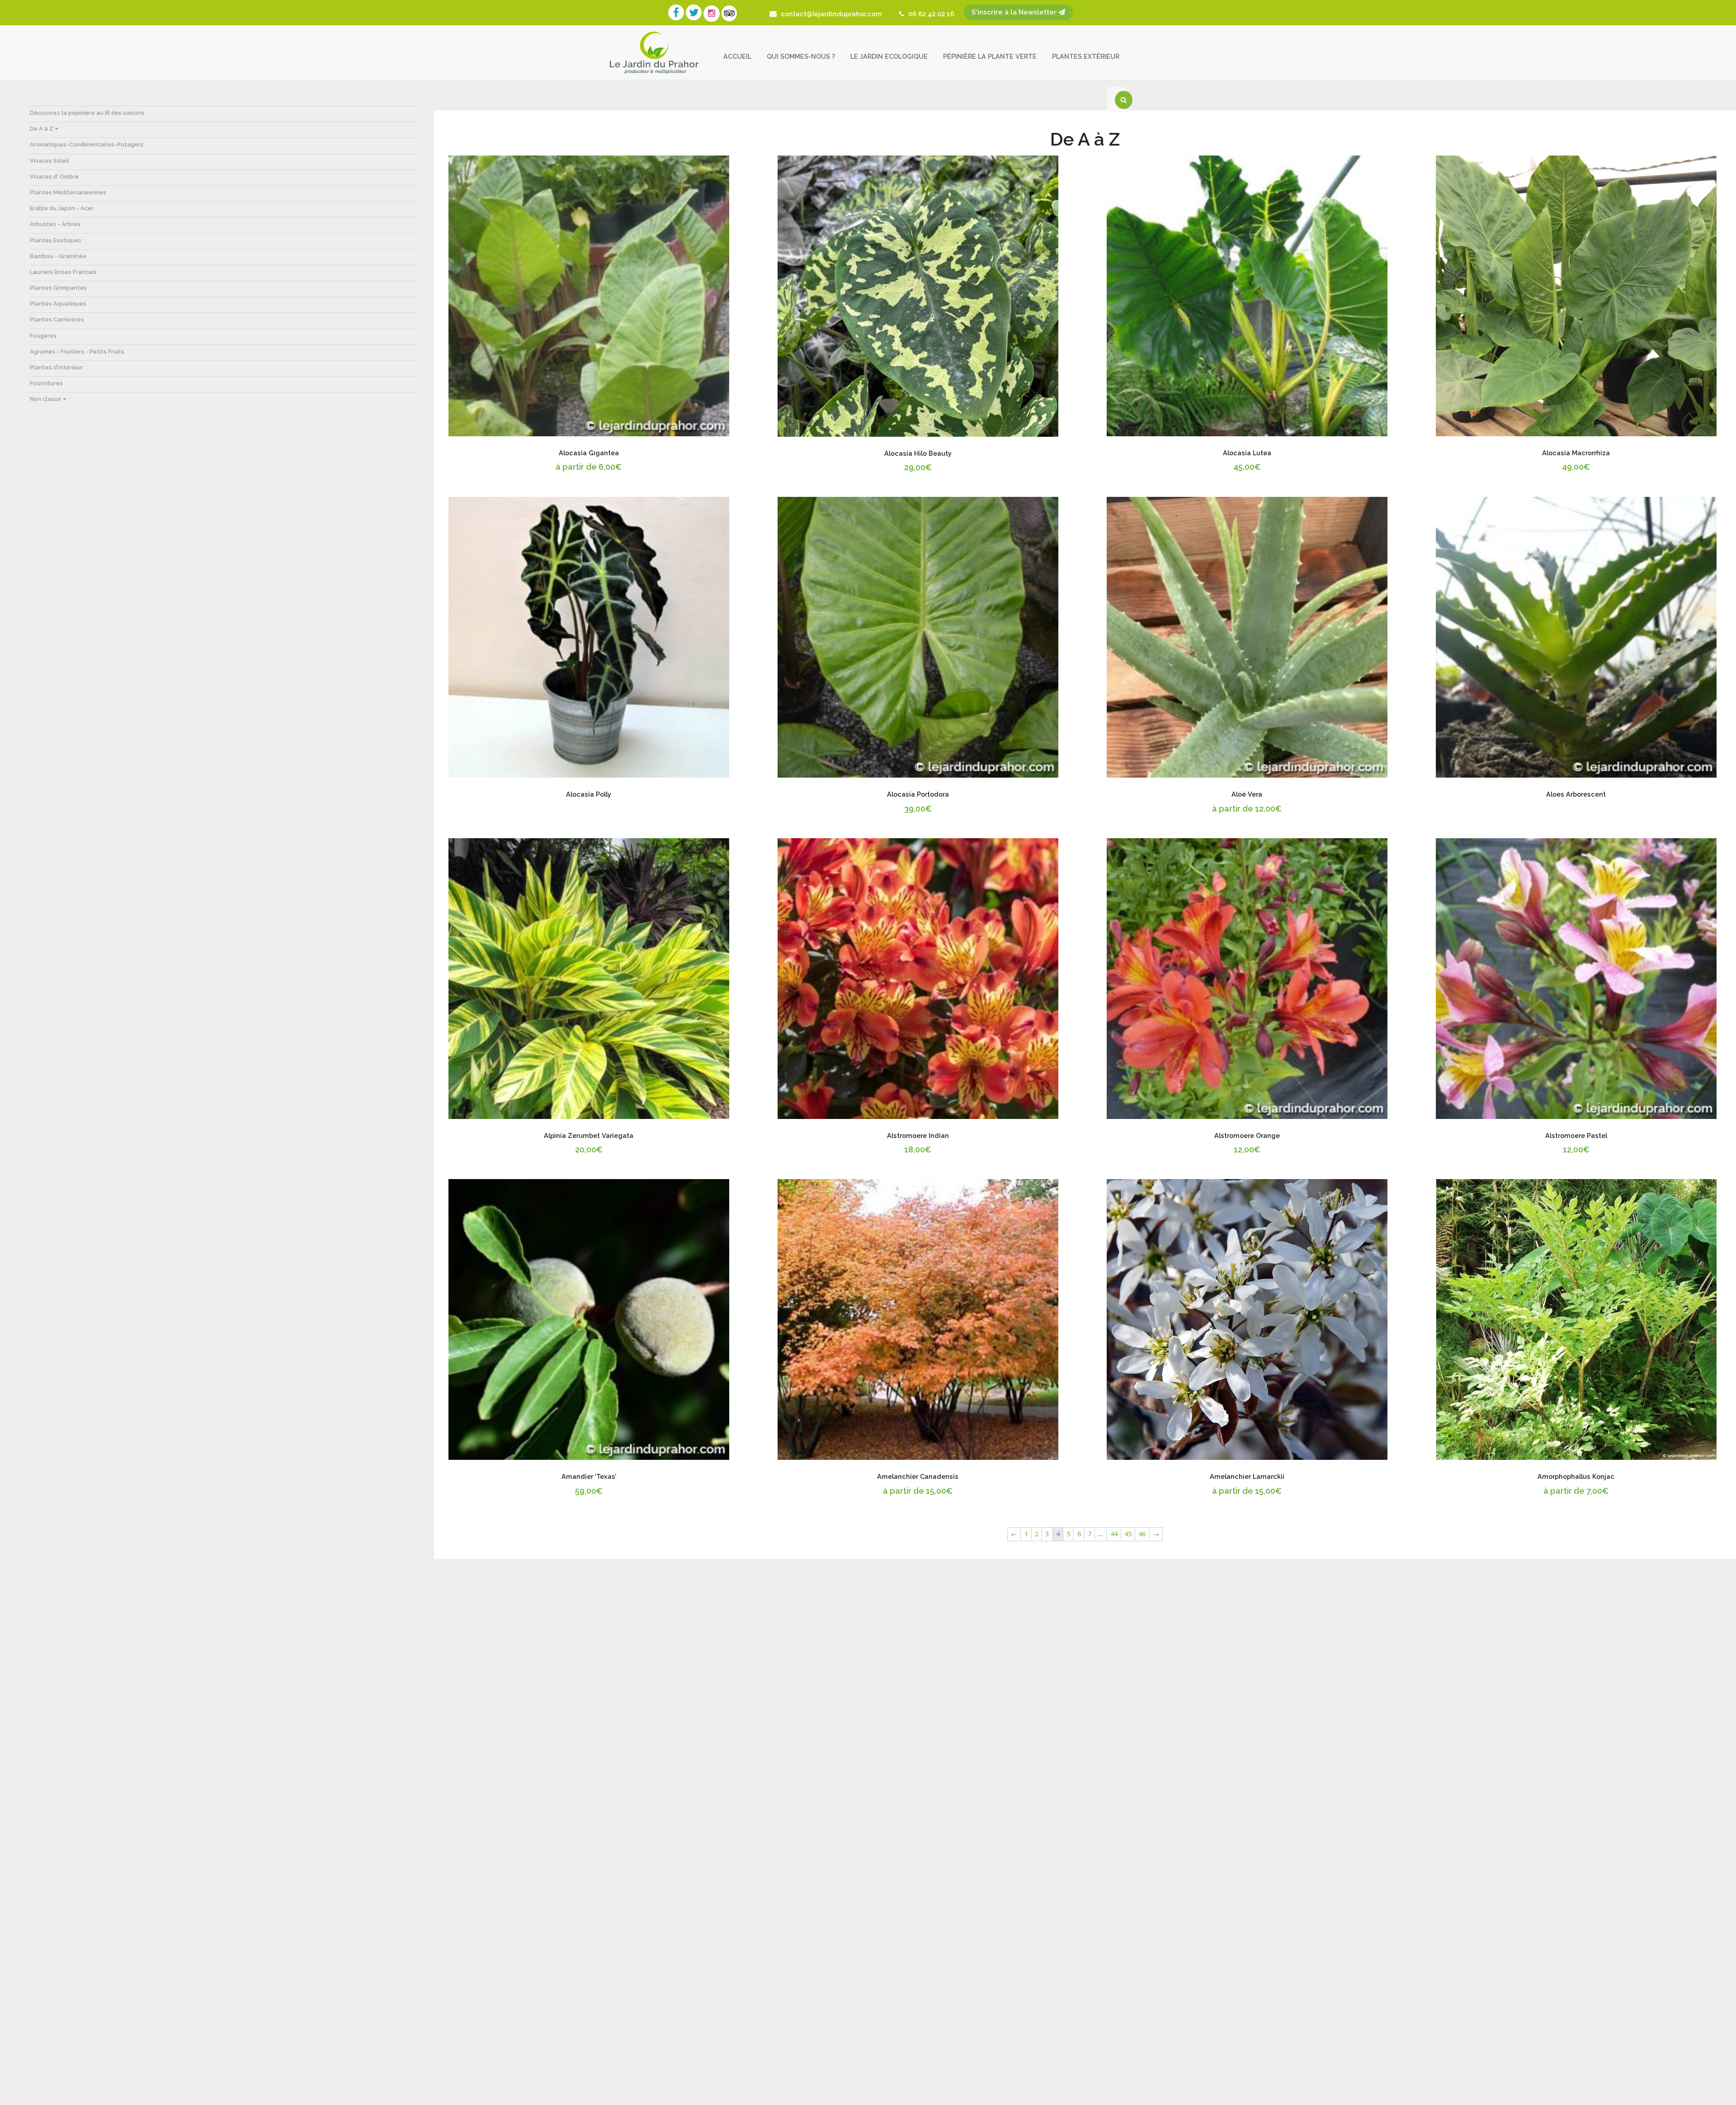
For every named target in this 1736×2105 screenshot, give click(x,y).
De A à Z (42, 129)
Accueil (737, 56)
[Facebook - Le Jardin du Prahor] (677, 14)
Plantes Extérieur (1086, 56)
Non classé (45, 399)
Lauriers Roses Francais (63, 272)
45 (1128, 1534)
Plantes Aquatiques (58, 304)
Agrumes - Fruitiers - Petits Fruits (77, 352)
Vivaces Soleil (50, 161)
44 (1114, 1534)
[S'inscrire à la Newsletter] (958, 14)
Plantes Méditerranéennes (68, 192)
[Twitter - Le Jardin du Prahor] (695, 14)
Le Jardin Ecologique (889, 56)
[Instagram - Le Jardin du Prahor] (712, 14)
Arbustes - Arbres (55, 224)
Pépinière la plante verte (990, 56)
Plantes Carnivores (57, 319)
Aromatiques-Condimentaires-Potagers (87, 144)
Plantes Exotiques (56, 240)
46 (1142, 1534)
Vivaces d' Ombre (54, 177)
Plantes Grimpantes (58, 288)
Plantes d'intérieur (56, 367)
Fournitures (46, 383)
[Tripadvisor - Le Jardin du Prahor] (730, 14)
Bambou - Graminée (58, 256)
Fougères (43, 336)
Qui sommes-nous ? (801, 56)
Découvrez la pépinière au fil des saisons (87, 113)
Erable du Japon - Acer (62, 208)
